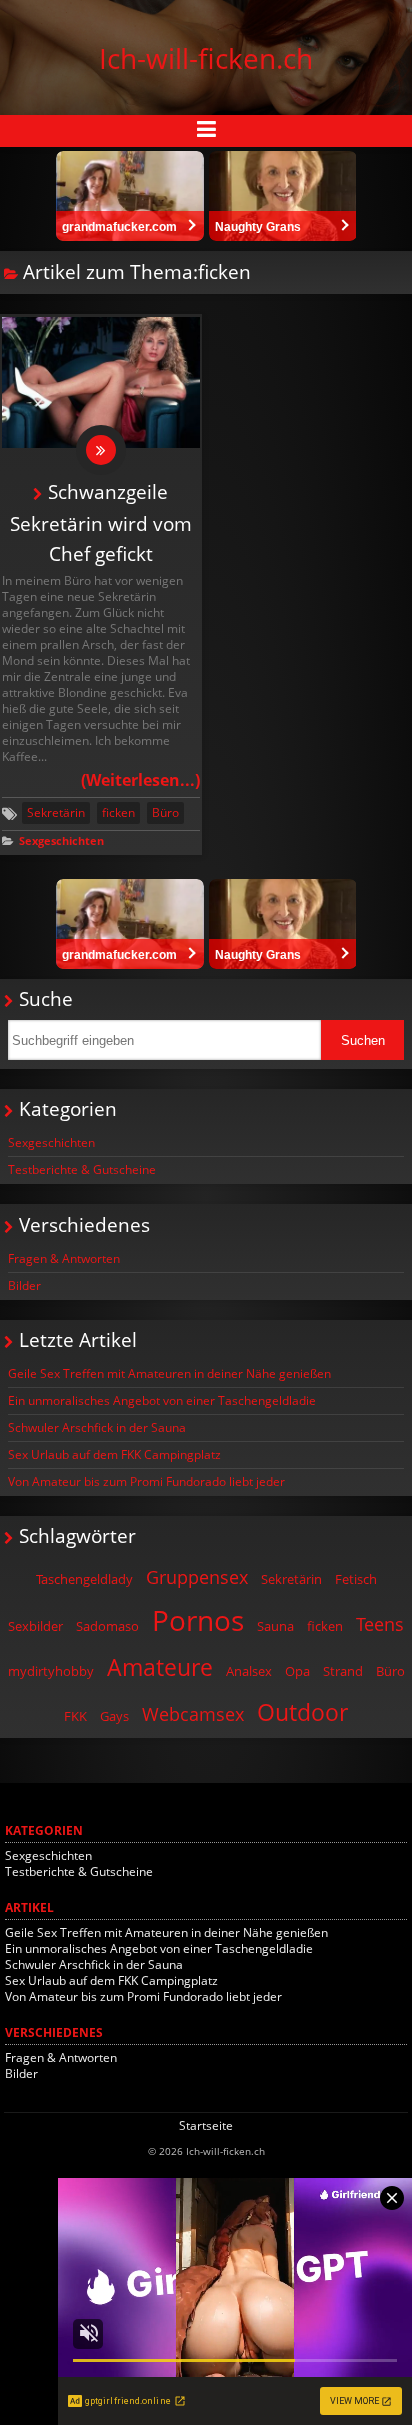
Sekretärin (56, 812)
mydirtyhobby (51, 1671)
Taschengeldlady (84, 1579)
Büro (165, 812)
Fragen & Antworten (64, 1258)
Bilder (24, 1285)
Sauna (275, 1626)
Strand (343, 1671)
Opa (297, 1671)
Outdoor (302, 1712)
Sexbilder (35, 1626)
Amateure (160, 1667)
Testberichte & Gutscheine (82, 1169)
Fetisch (356, 1579)
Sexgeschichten (61, 840)
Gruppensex (197, 1577)
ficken (118, 812)
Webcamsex (193, 1714)
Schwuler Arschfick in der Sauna (97, 1427)
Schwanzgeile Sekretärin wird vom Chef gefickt (101, 522)
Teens (380, 1624)
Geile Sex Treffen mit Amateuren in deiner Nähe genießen (169, 1373)
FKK (75, 1716)
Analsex (249, 1671)
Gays (114, 1716)
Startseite (206, 2125)
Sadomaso (107, 1626)
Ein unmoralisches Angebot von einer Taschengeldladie (162, 1400)
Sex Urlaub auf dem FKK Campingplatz (114, 1454)
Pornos (198, 1620)
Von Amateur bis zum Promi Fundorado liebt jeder (146, 1481)
